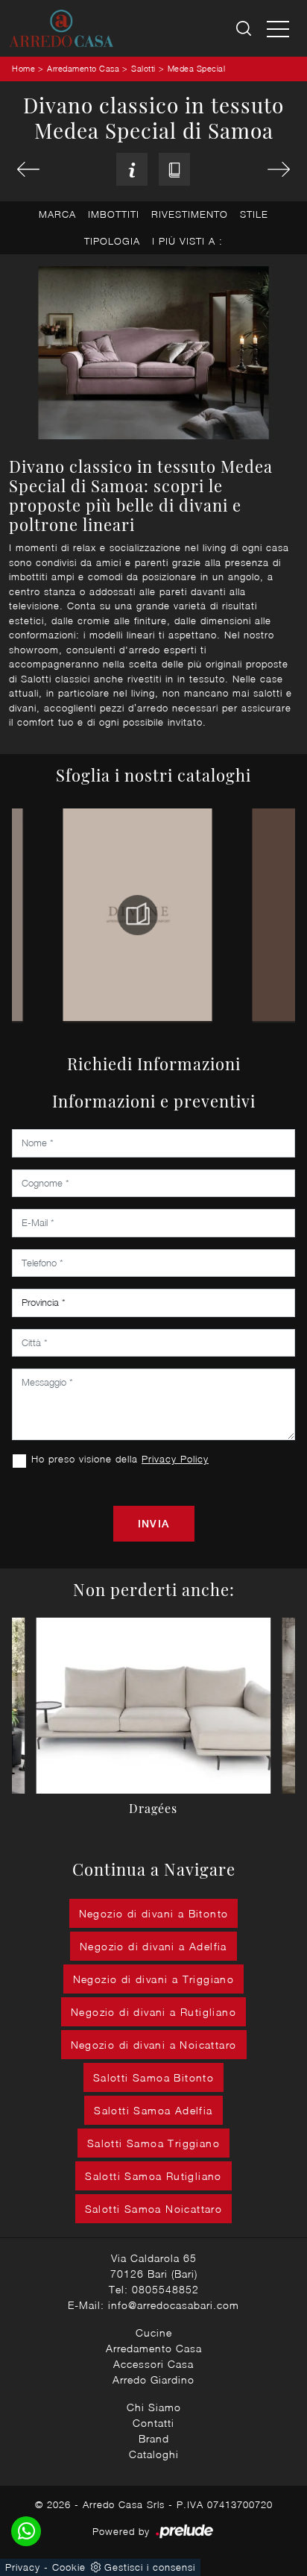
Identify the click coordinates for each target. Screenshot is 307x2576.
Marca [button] (57, 214)
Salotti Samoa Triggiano (153, 2143)
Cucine (154, 2332)
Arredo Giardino (153, 2379)
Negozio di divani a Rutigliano (153, 2012)
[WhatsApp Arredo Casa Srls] (26, 2531)
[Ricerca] (245, 29)
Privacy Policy (175, 1459)
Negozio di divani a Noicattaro (154, 2045)
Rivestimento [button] (190, 214)
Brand (154, 2438)
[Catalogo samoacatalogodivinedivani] (138, 915)
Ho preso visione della (120, 1459)
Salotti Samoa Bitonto (153, 2077)
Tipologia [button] (112, 241)
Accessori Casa (153, 2364)
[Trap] (28, 169)
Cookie (69, 2567)
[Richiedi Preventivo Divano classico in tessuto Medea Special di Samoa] (132, 170)
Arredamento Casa (83, 68)
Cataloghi (154, 2454)
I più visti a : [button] (187, 241)
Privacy (23, 2567)
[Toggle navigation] (278, 28)
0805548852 (165, 2289)
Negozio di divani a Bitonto (154, 1913)
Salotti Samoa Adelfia (153, 2110)
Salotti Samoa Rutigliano (153, 2176)
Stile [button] (254, 214)
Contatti (153, 2423)
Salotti (143, 68)
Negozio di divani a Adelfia (153, 1946)
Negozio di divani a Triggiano (154, 1979)
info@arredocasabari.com (174, 2305)
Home (23, 68)
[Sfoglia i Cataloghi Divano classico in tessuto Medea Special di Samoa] (174, 170)
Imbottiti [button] (114, 214)
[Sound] (279, 169)
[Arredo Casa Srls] (61, 28)
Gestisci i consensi (150, 2567)
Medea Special (197, 68)
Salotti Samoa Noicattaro (154, 2209)
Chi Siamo (154, 2407)
